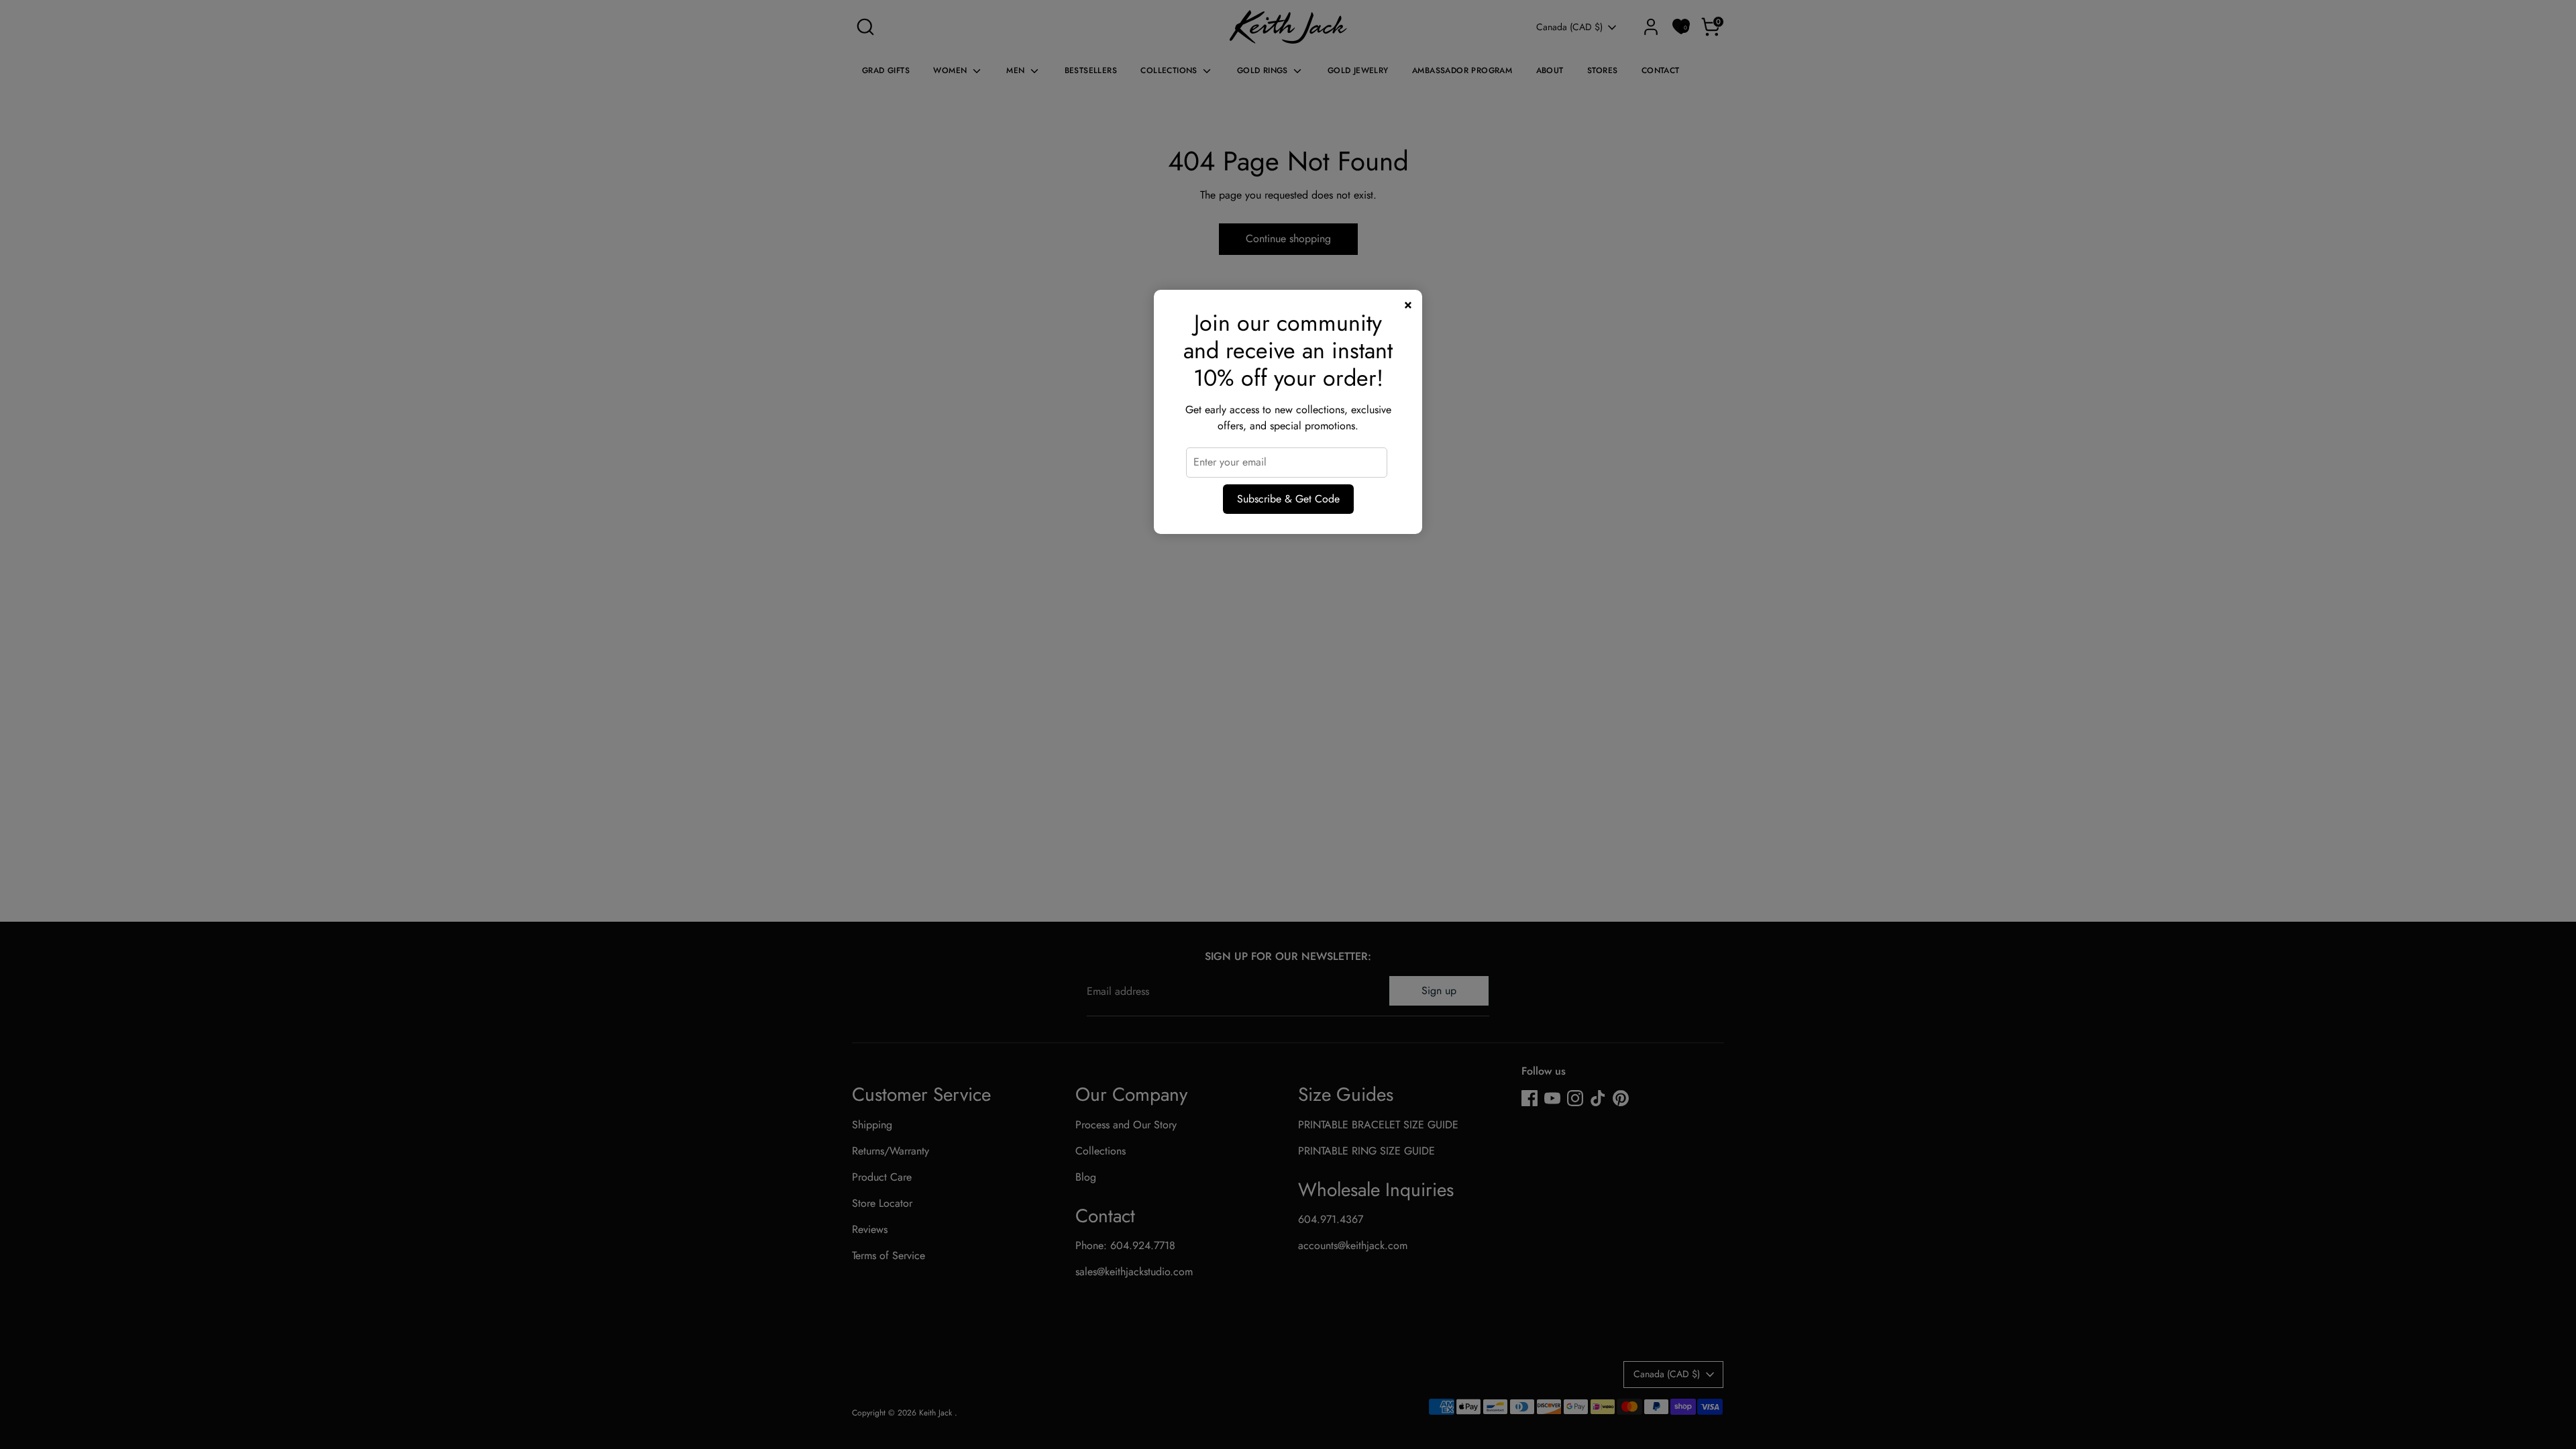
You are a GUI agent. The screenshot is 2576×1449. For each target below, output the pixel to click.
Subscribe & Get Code (1288, 499)
